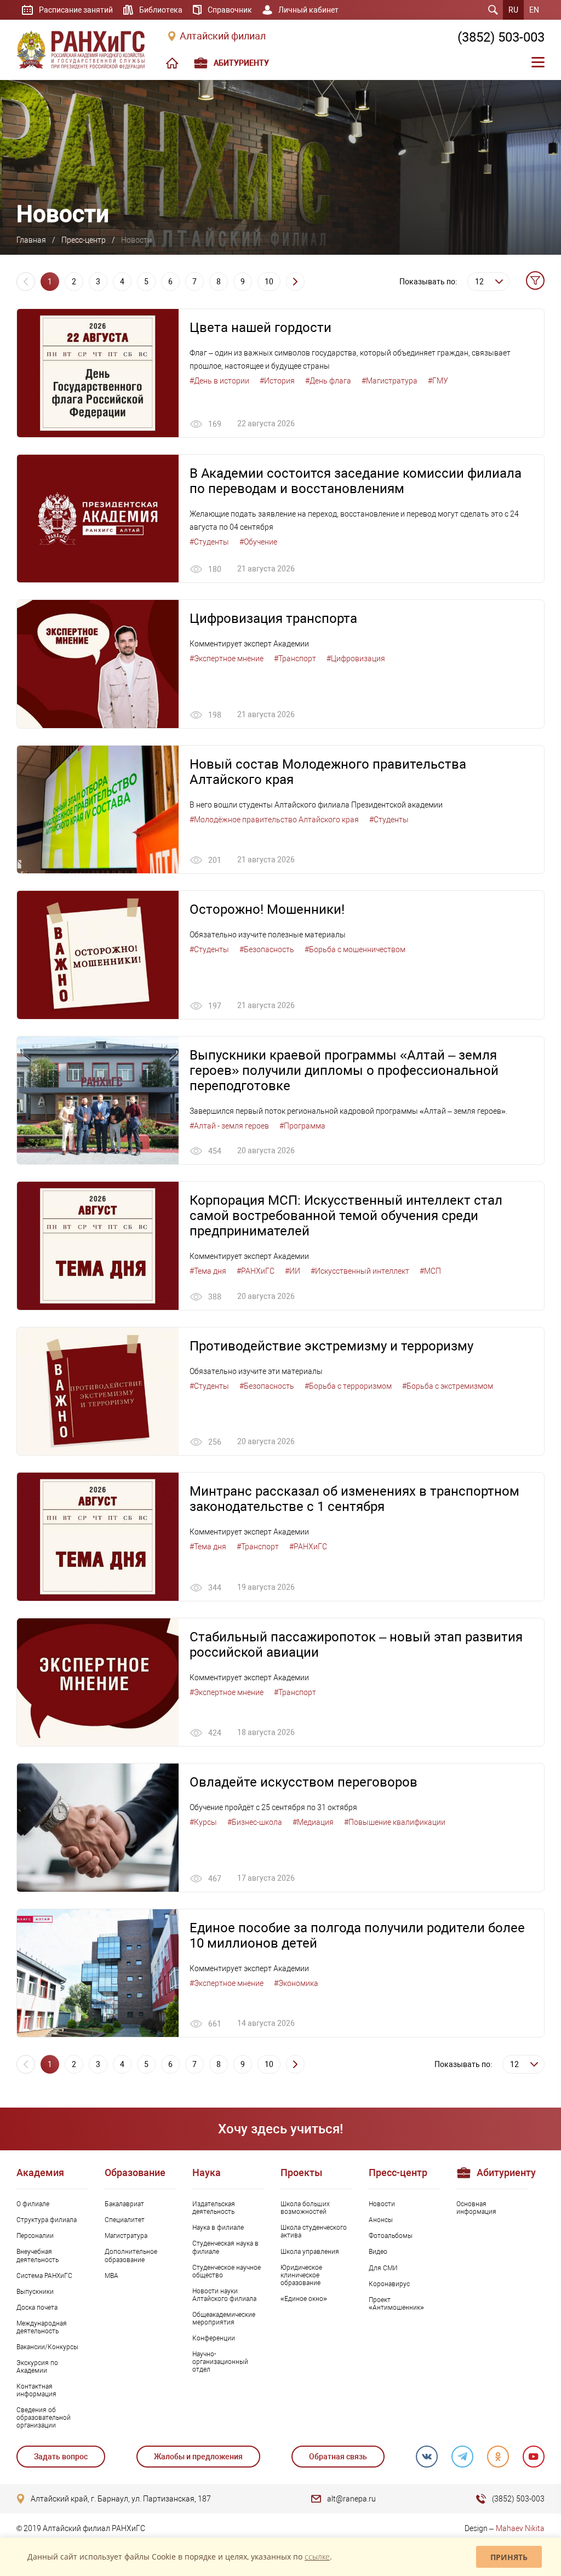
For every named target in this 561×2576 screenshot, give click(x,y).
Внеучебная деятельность (38, 2256)
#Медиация (313, 1822)
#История (277, 381)
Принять (509, 2557)
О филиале (33, 2204)
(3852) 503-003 (501, 37)
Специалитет (125, 2220)
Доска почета (37, 2308)
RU (513, 10)
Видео (378, 2252)
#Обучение (258, 542)
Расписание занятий (76, 10)
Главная (31, 240)
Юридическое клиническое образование (301, 2275)
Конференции (214, 2338)
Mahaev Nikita (520, 2528)
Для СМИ (383, 2268)
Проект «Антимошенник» (396, 2304)
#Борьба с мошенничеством (355, 949)
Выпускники (35, 2292)
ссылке (317, 2557)
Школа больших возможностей (305, 2208)
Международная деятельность (42, 2327)
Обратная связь (338, 2457)
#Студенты (209, 542)
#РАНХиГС (256, 1271)
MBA (111, 2276)
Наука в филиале (218, 2228)
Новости (382, 2204)
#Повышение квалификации (395, 1822)
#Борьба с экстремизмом (448, 1386)
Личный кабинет (308, 10)
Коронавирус (389, 2284)
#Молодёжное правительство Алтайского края (274, 820)
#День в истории (219, 381)
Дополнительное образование (131, 2256)
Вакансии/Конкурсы (47, 2347)
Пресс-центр (84, 240)
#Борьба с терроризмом (348, 1386)
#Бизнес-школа (255, 1822)
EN (534, 10)
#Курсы (203, 1822)
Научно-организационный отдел (220, 2362)
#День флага (328, 381)
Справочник (230, 10)
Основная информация (476, 2208)
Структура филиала (47, 2220)
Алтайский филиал (223, 36)
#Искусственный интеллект (360, 1271)
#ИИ (293, 1271)
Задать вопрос (61, 2457)
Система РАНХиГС (44, 2276)
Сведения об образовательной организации (44, 2418)
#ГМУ (438, 381)
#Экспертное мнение (227, 659)
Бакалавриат (124, 2204)
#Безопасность (267, 949)
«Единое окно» (304, 2299)
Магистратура (126, 2236)
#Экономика (296, 1983)
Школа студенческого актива (314, 2231)
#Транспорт (295, 659)
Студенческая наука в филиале (225, 2247)
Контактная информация (36, 2390)
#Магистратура (390, 381)
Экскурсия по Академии (37, 2367)
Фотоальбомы (391, 2236)
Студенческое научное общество (227, 2271)
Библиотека (161, 10)
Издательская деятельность (214, 2208)
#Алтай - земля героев (229, 1126)
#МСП (430, 1271)
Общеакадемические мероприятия (224, 2319)
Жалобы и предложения (198, 2457)
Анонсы (381, 2220)
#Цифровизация (356, 659)
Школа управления (310, 2252)
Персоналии (35, 2236)
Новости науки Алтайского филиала (224, 2295)
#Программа (302, 1126)
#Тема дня (208, 1271)
